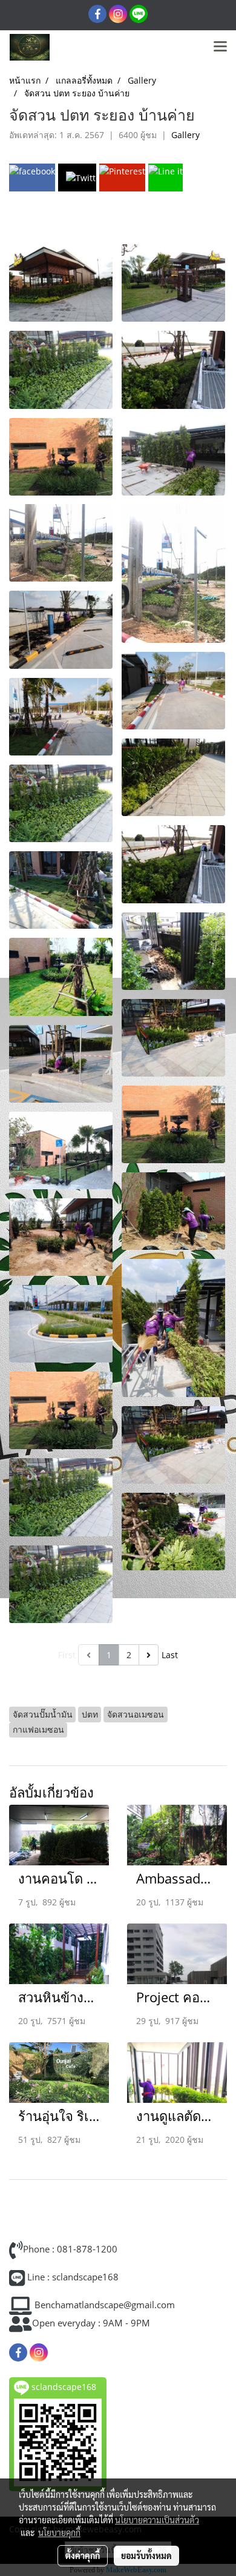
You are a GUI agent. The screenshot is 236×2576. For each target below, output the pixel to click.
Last (170, 1655)
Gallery (185, 135)
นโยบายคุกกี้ (59, 2532)
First (67, 1655)
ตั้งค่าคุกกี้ (83, 2555)
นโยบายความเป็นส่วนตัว (157, 2520)
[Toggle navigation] (220, 47)
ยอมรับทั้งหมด (146, 2555)
